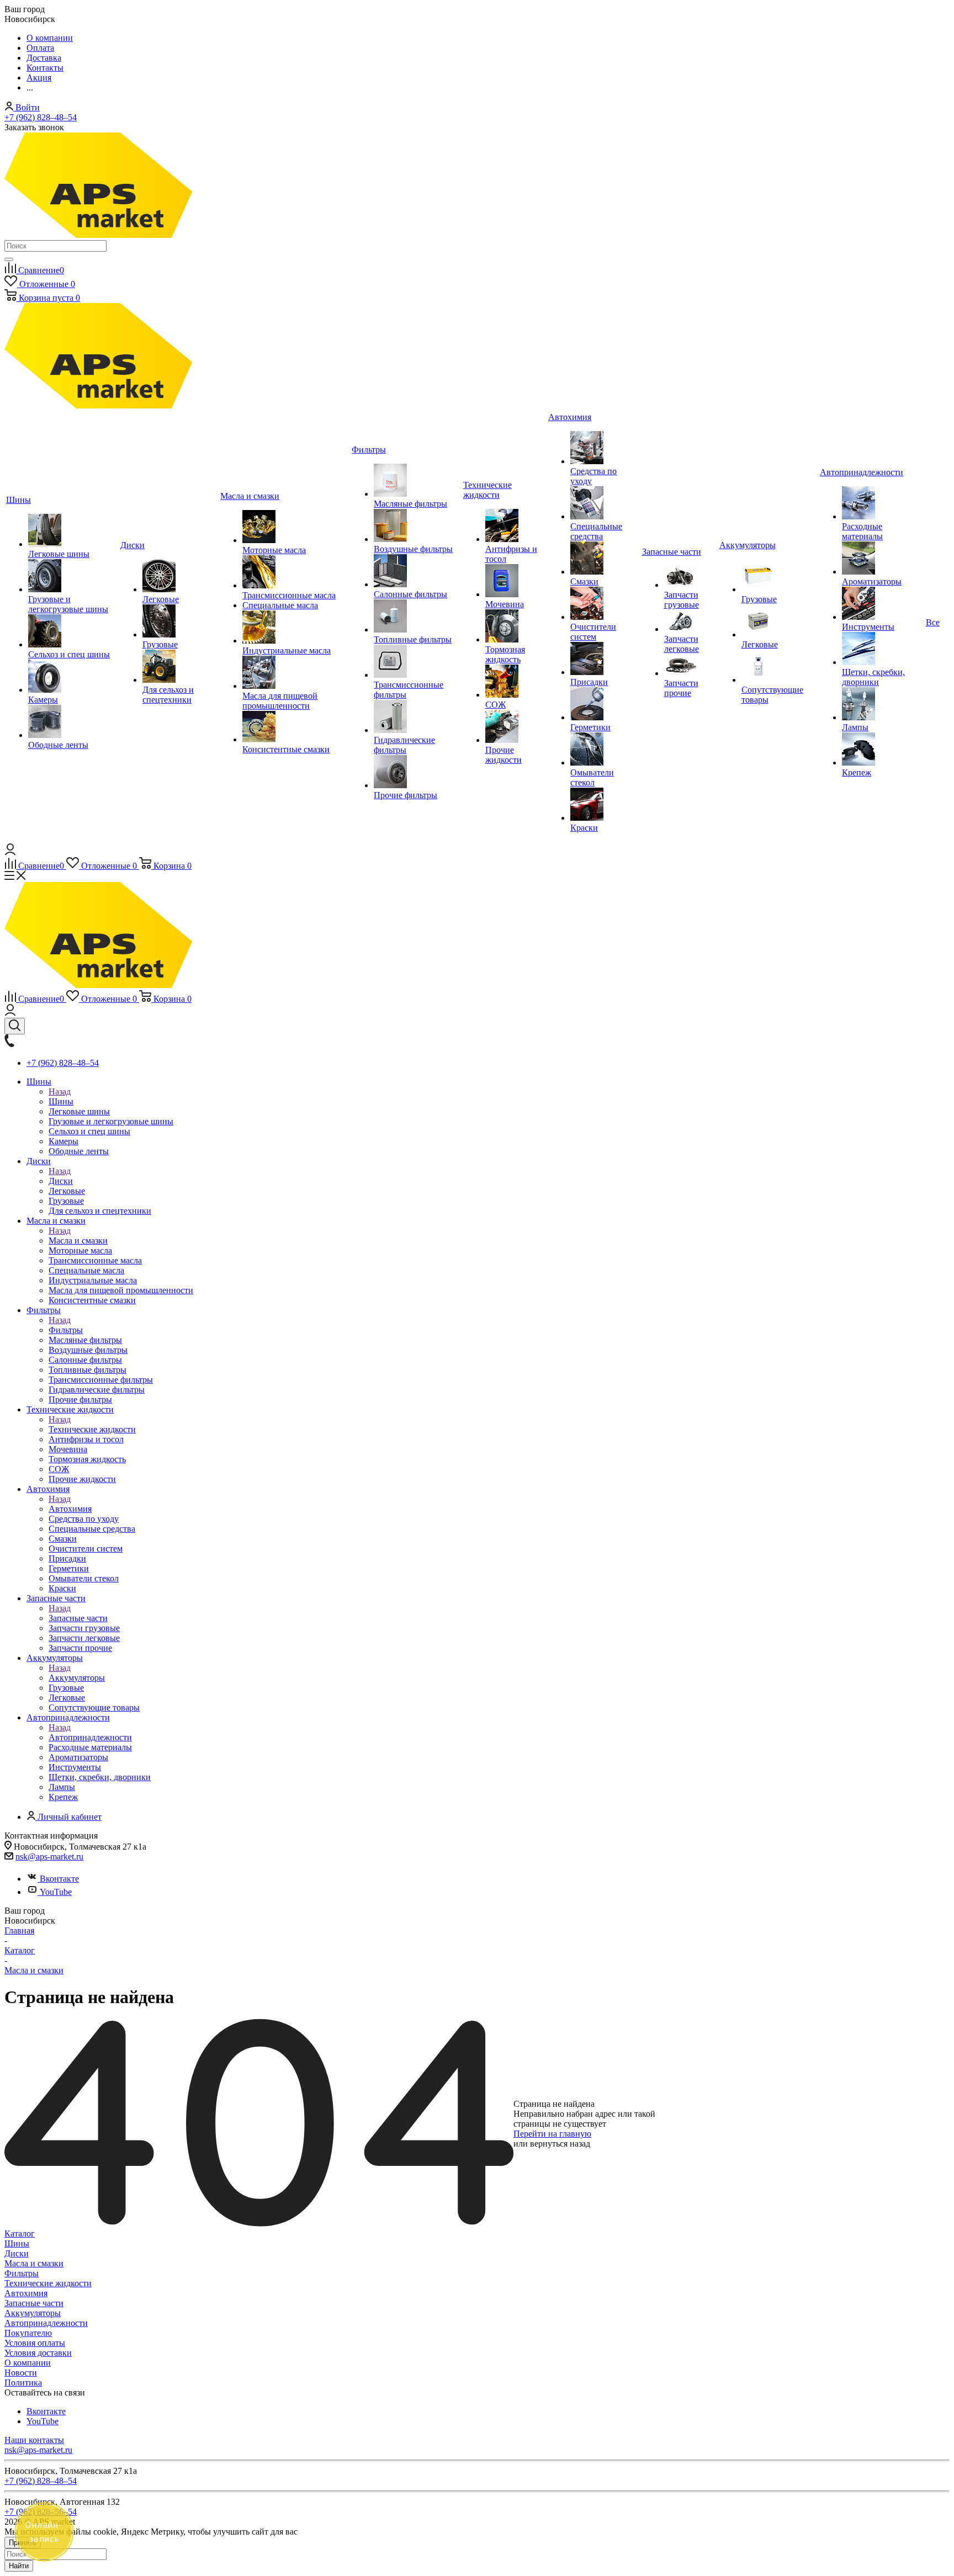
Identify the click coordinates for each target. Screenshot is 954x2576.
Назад (60, 1092)
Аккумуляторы (77, 1678)
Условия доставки (38, 2353)
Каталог (20, 2234)
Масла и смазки (78, 1241)
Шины (61, 1101)
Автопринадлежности (90, 1737)
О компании (28, 2363)
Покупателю (28, 2333)
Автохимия (70, 1509)
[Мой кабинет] (10, 852)
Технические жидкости (92, 1429)
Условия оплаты (35, 2343)
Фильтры (66, 1330)
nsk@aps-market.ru (49, 1857)
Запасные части (78, 1618)
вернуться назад (560, 2144)
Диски (61, 1181)
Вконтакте (59, 1879)
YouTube (56, 1892)
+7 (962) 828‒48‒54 (41, 117)
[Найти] (9, 259)
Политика (23, 2383)
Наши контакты (34, 2440)
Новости (21, 2373)
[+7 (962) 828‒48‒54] (9, 1044)
